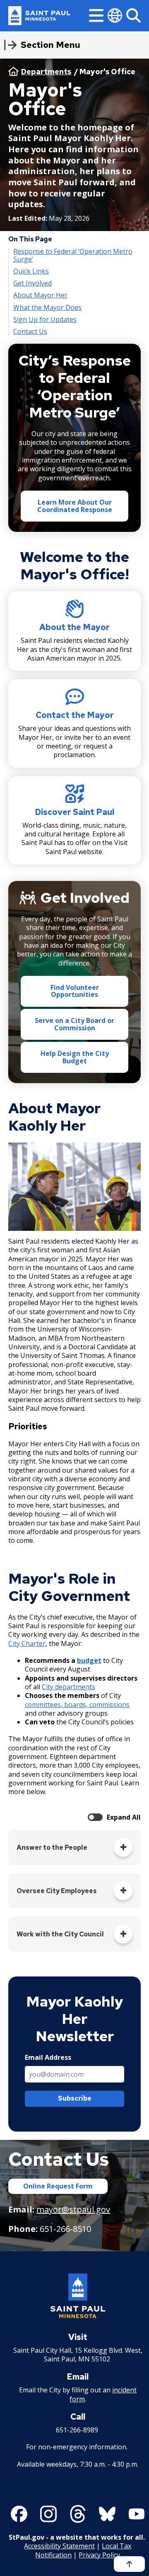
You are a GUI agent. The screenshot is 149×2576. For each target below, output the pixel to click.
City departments (68, 1687)
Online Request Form (58, 2186)
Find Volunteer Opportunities (75, 991)
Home (13, 71)
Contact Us (30, 332)
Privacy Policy (99, 2555)
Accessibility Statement (59, 2546)
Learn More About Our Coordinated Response (75, 506)
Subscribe (75, 2098)
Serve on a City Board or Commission (74, 1024)
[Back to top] (129, 2564)
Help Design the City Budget (75, 1057)
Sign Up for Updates (45, 320)
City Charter (27, 1643)
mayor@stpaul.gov (73, 2209)
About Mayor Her (40, 295)
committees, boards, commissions (77, 1705)
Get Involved (32, 283)
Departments (46, 72)
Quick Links (31, 271)
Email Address (48, 2058)
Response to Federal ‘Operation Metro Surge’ (73, 255)
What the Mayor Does (47, 308)
